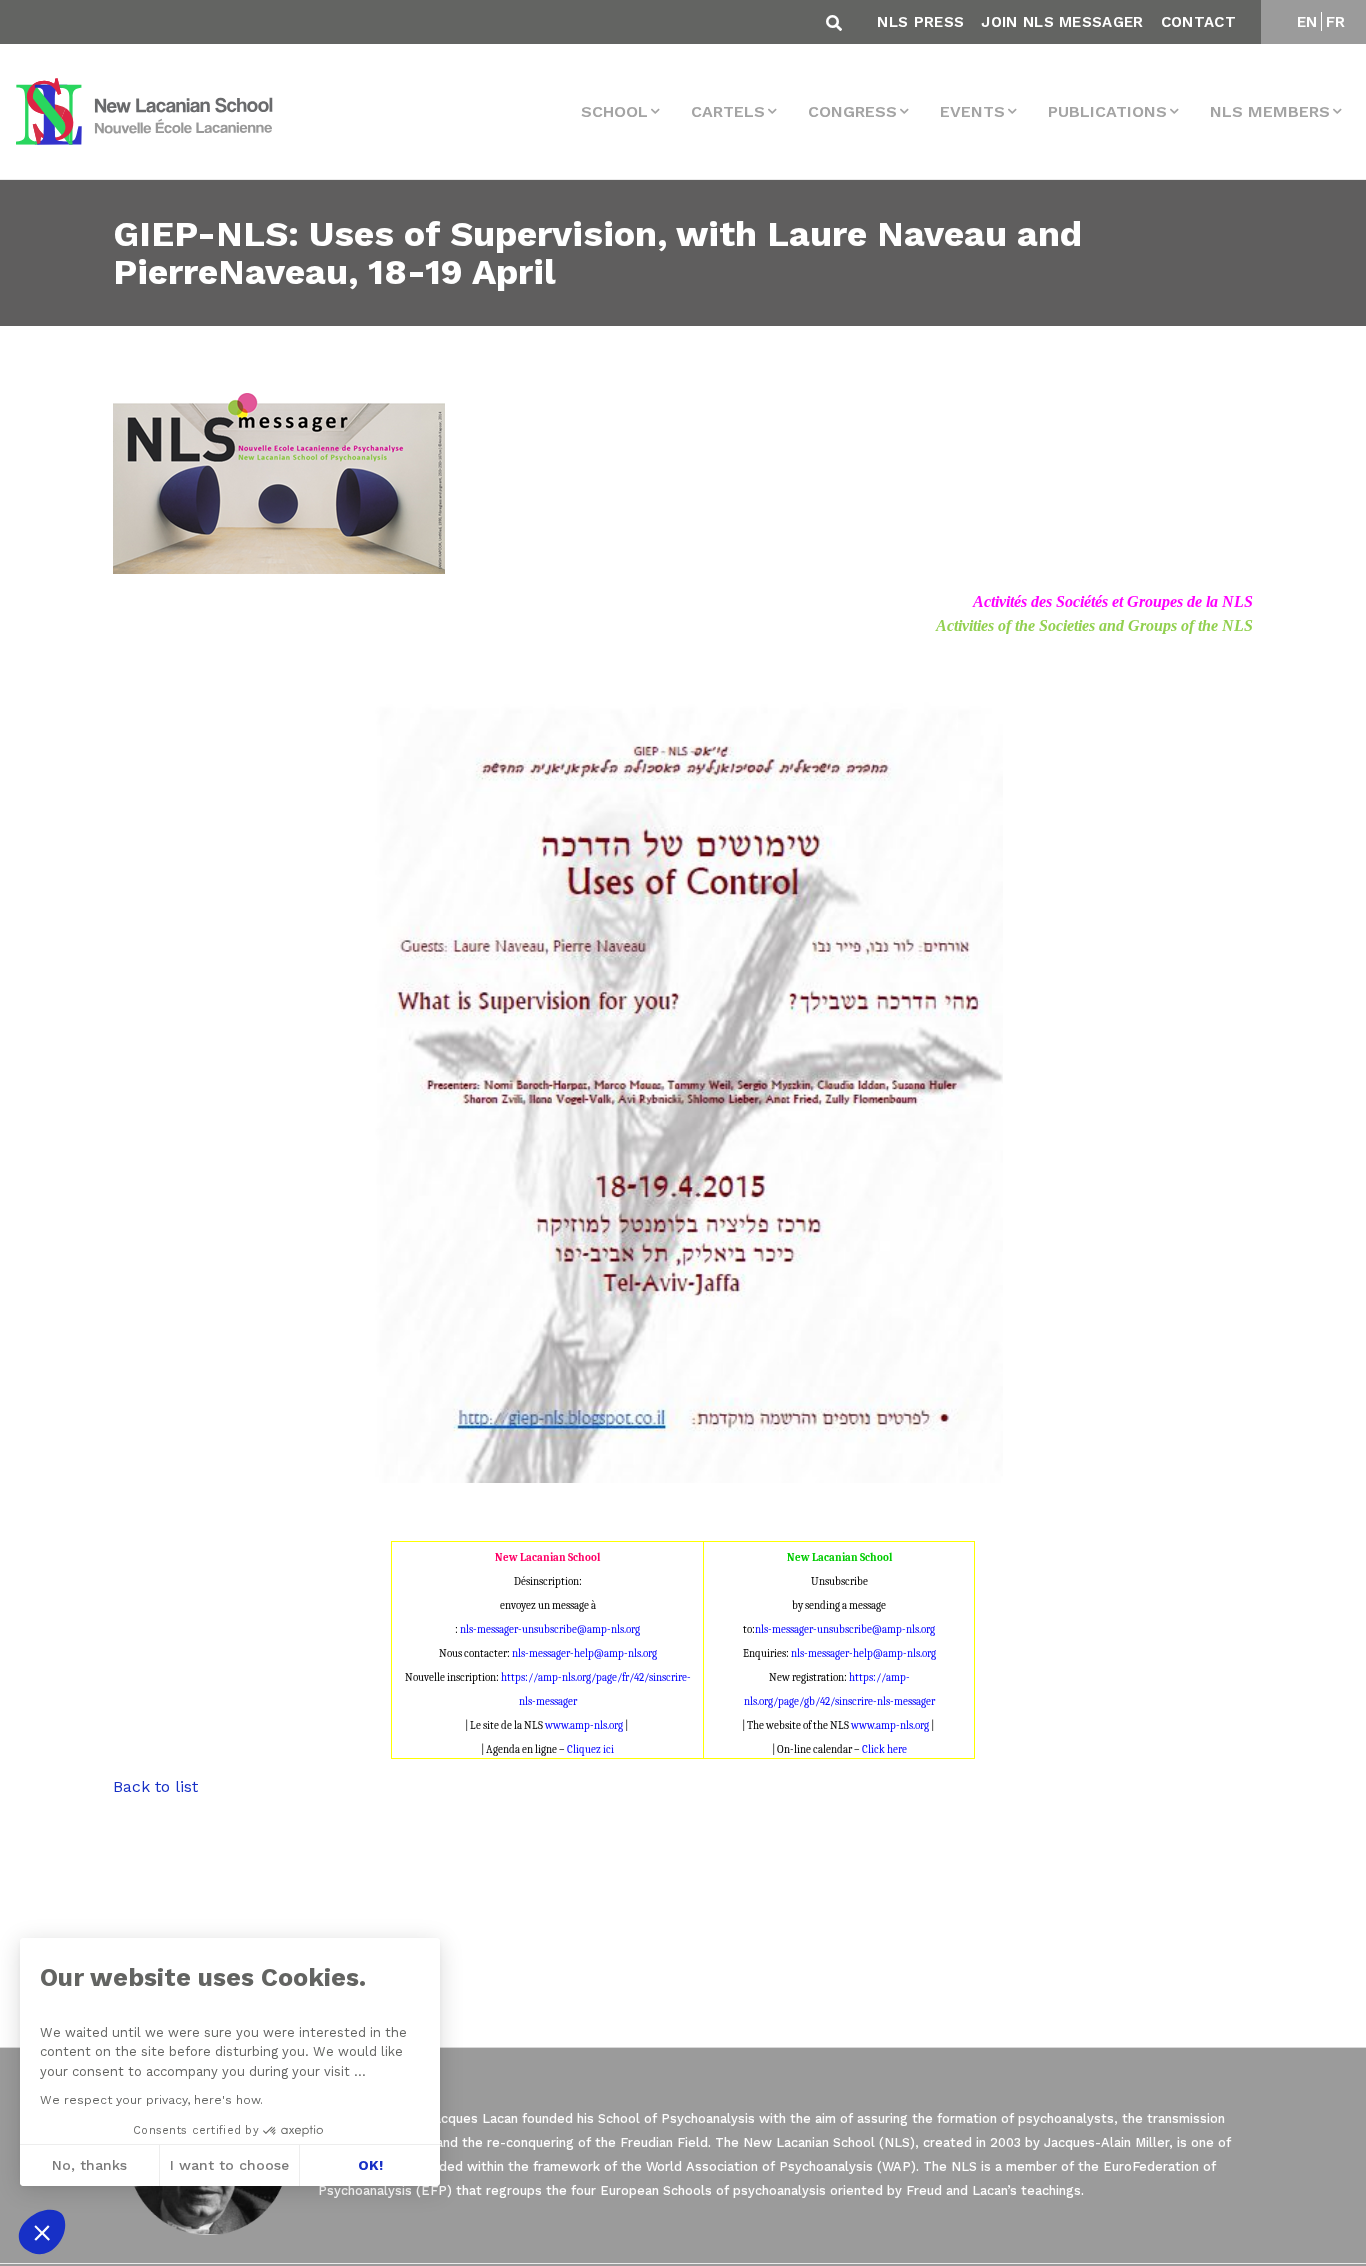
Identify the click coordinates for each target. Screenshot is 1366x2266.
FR (1336, 22)
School (614, 111)
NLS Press (920, 22)
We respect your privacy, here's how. (151, 2100)
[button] (42, 2232)
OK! (370, 2165)
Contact (1198, 22)
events (972, 111)
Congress (852, 111)
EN (1307, 22)
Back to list (155, 1786)
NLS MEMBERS (1270, 111)
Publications (1107, 111)
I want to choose (229, 2165)
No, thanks (89, 2165)
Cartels (728, 111)
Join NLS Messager (1062, 22)
